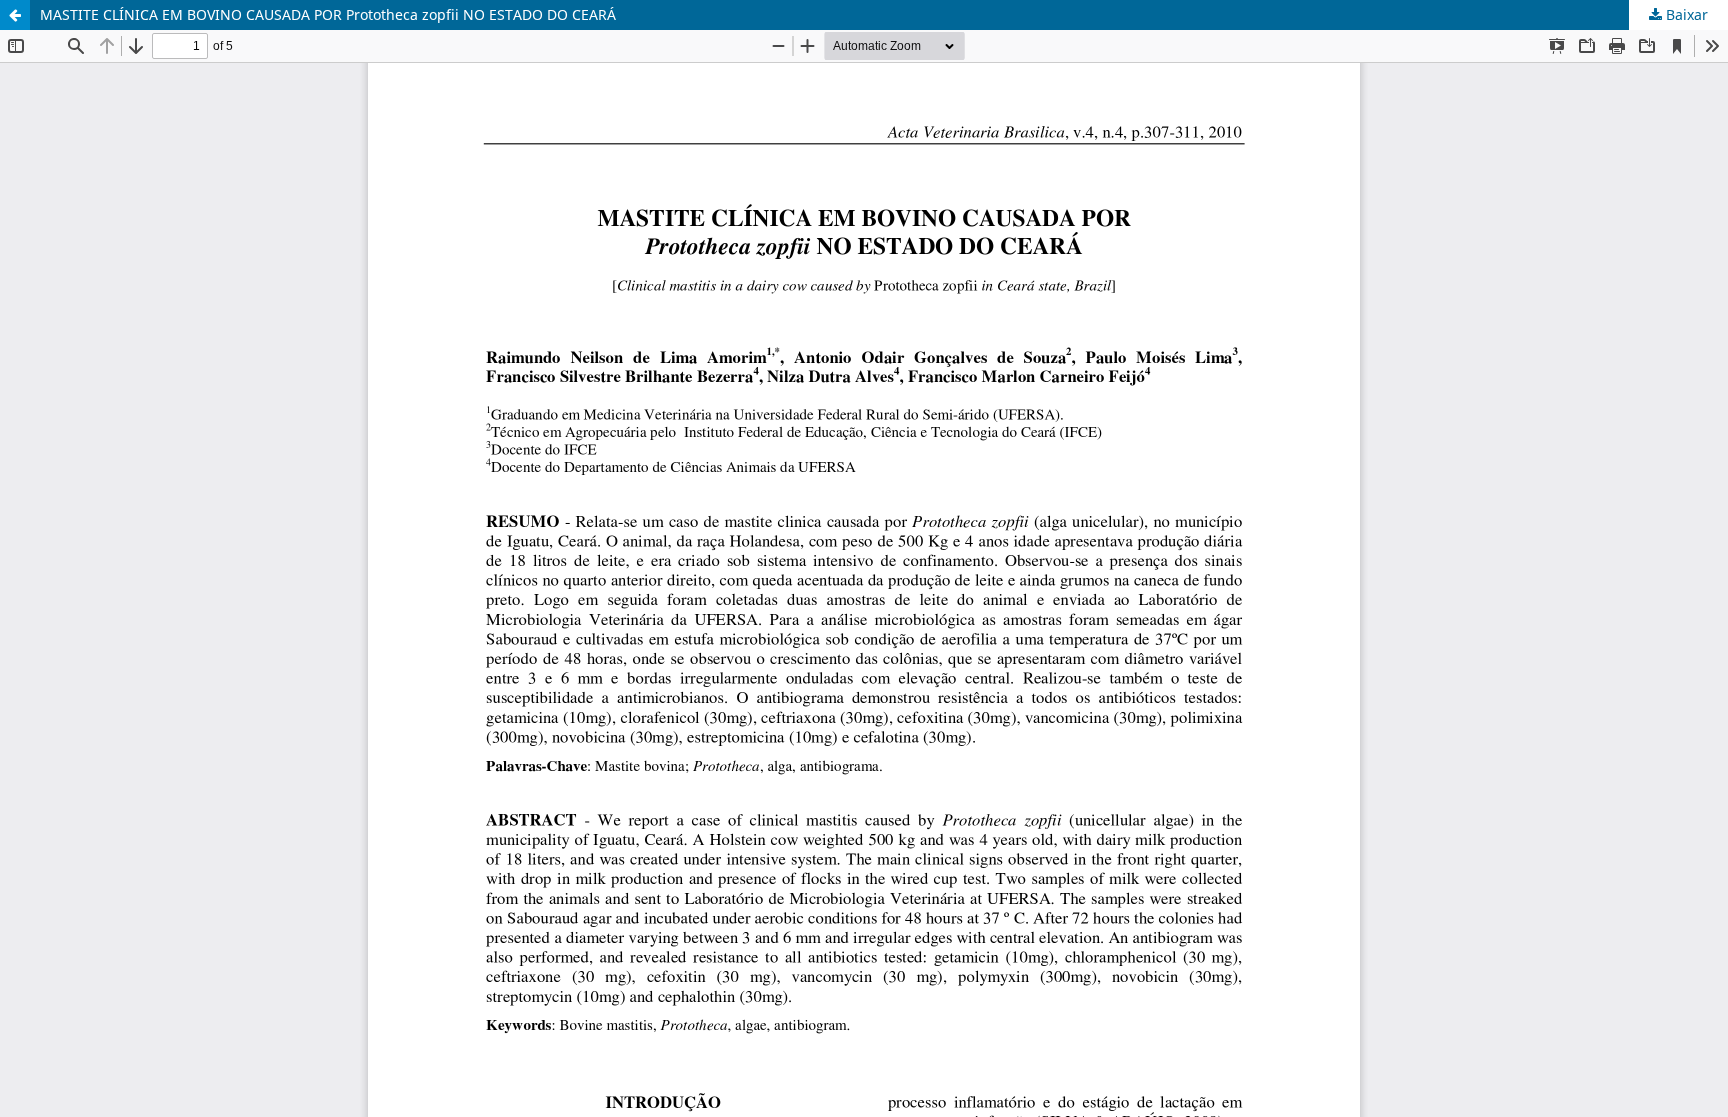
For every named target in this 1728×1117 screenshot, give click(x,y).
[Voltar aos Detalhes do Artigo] (15, 15)
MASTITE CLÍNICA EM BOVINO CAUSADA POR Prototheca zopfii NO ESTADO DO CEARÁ (328, 14)
